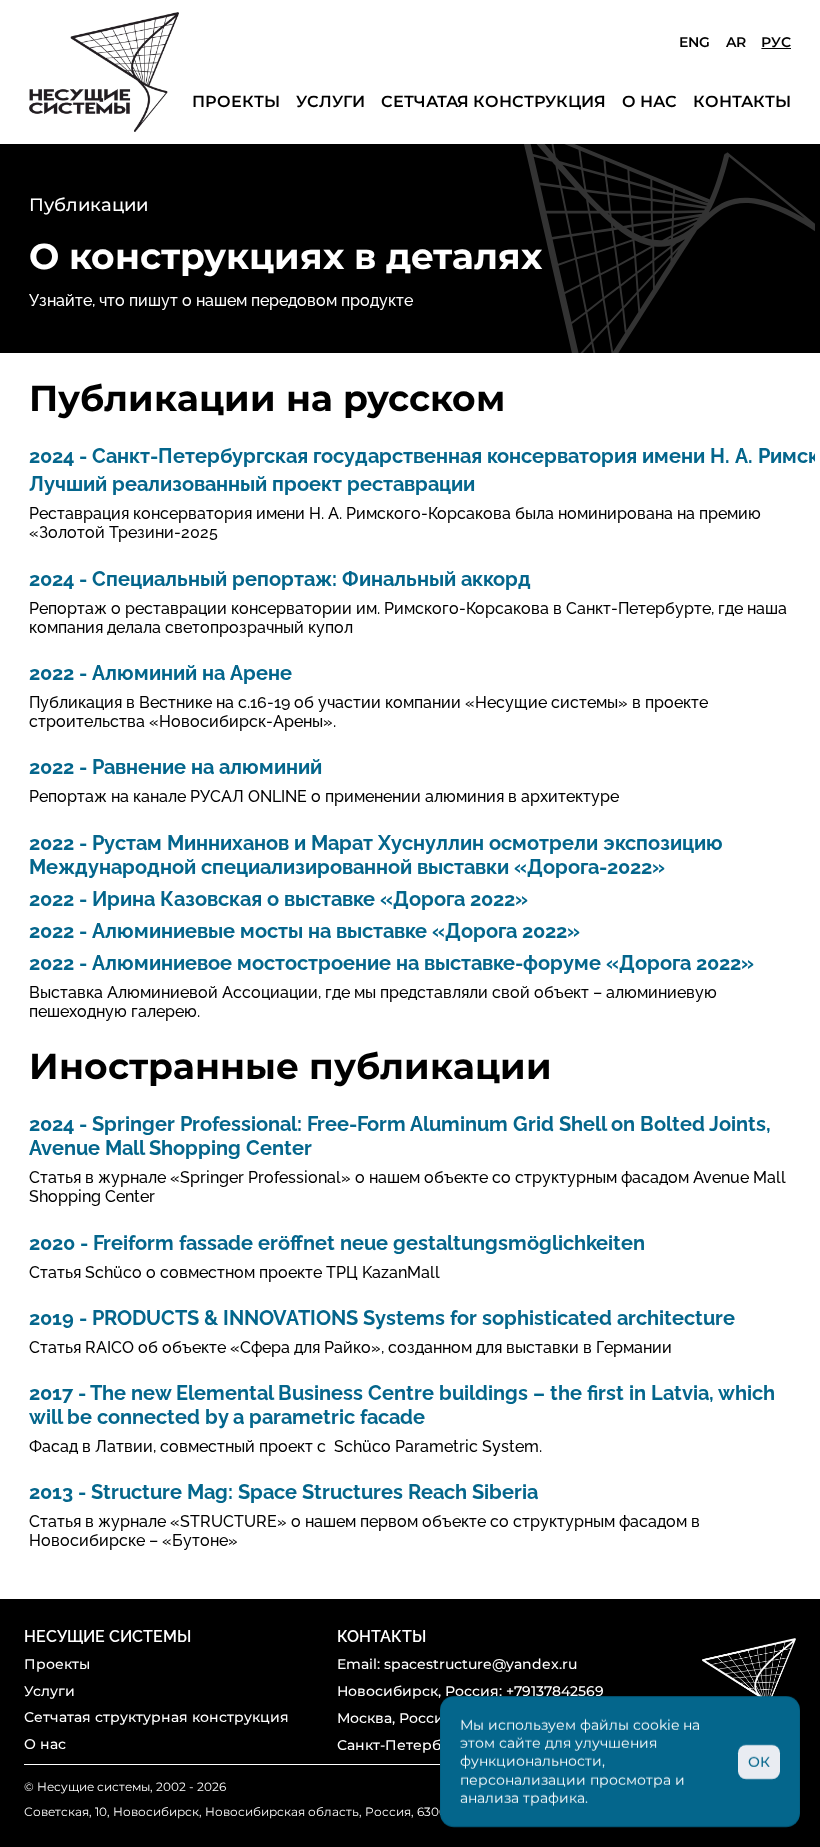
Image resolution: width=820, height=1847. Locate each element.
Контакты (742, 101)
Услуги (330, 101)
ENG (694, 42)
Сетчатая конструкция (493, 101)
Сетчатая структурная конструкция (156, 1717)
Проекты (236, 101)
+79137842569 (555, 1691)
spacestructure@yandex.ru (480, 1664)
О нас (649, 101)
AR (736, 42)
